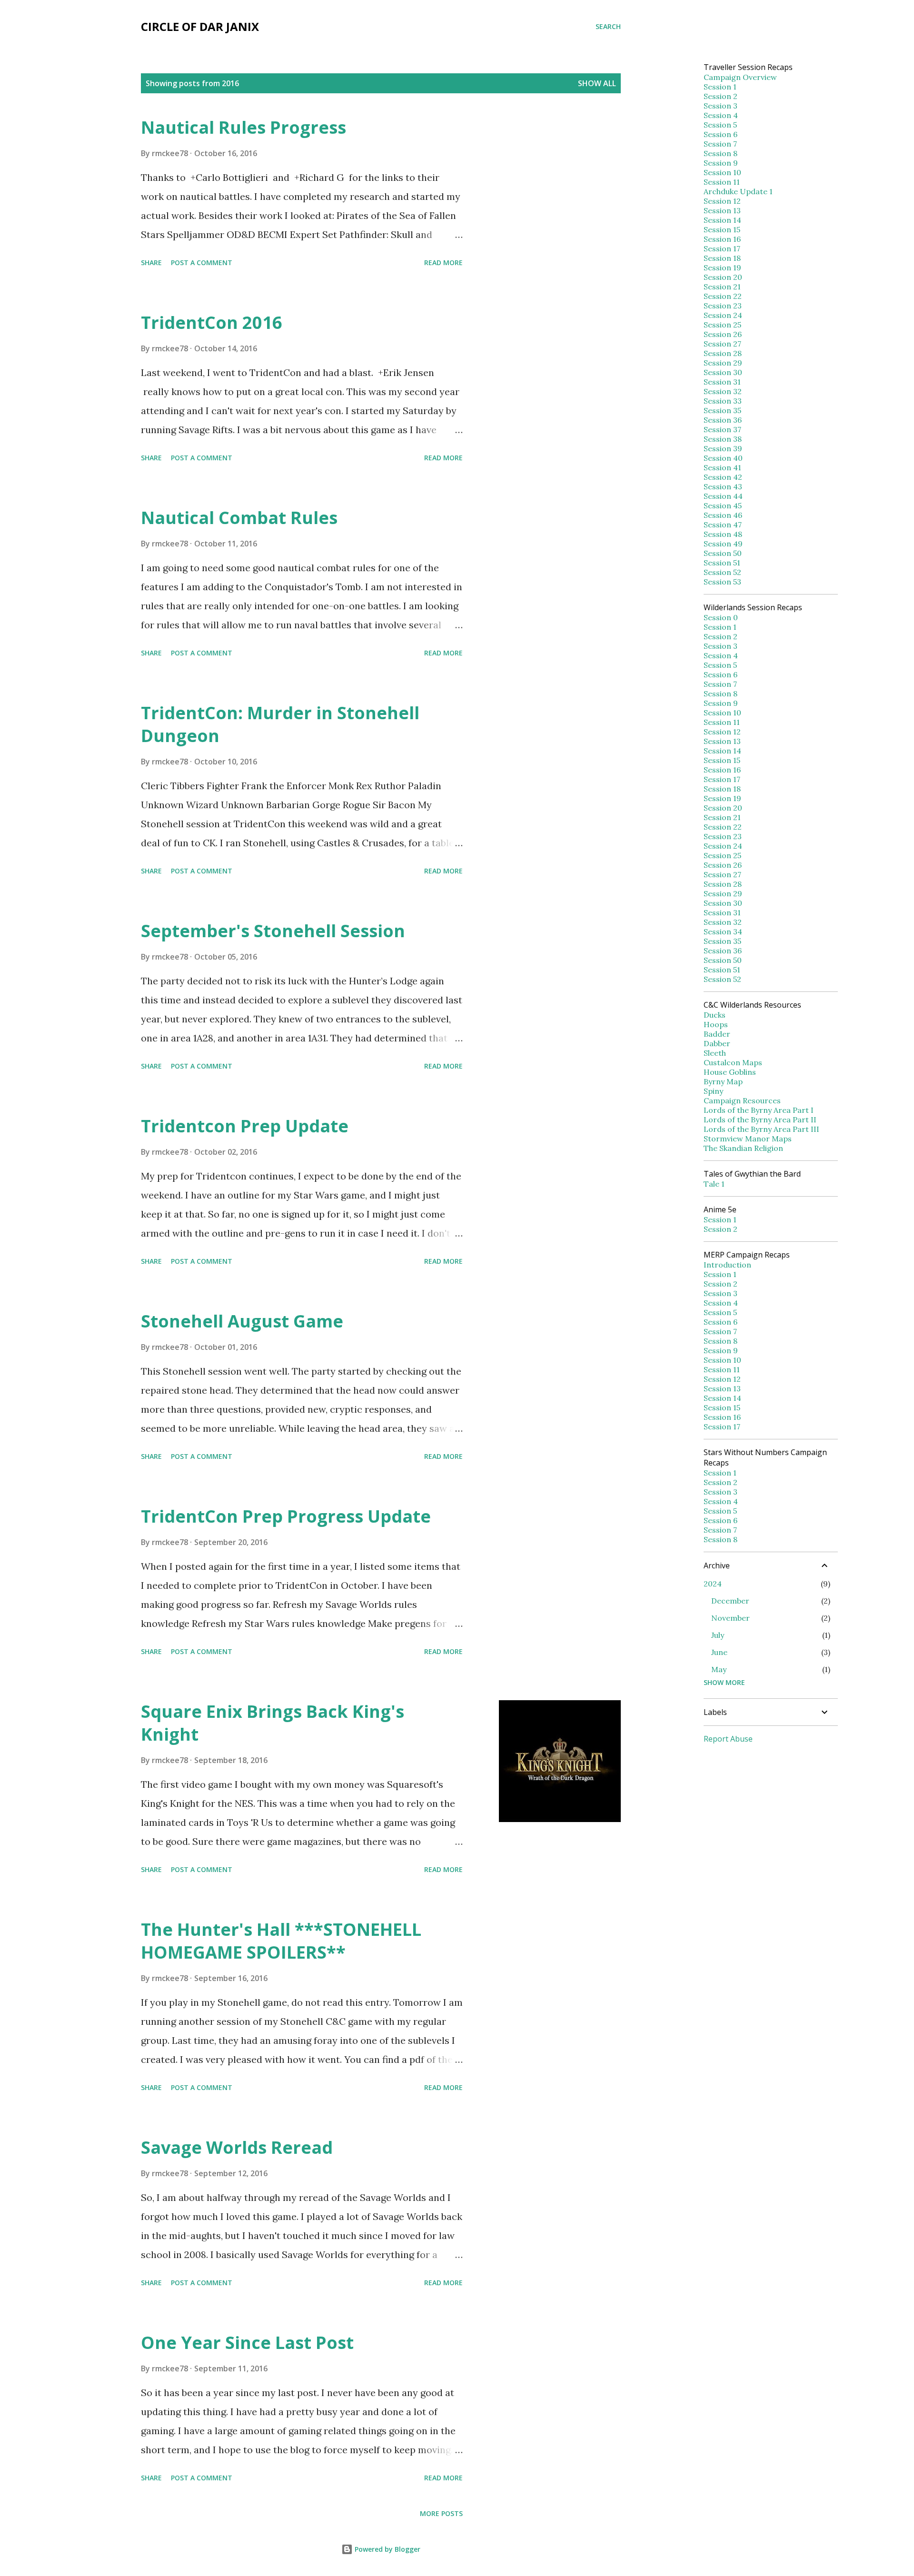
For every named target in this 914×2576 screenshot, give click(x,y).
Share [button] (151, 263)
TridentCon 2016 (212, 322)
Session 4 (721, 115)
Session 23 (723, 306)
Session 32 (723, 391)
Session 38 (723, 439)
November (730, 1618)
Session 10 (722, 172)
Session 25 (722, 325)
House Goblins (730, 1072)
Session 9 (721, 163)
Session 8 (720, 153)
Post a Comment (202, 263)
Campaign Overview (740, 77)
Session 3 (720, 106)
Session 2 (720, 96)
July (718, 1635)
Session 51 (722, 563)
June (719, 1652)
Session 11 (722, 182)
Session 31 (722, 382)
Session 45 (723, 505)
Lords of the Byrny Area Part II (760, 1120)
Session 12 (722, 201)
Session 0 (721, 617)
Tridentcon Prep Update (245, 1126)
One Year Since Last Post (247, 2343)
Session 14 (722, 220)
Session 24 (723, 315)
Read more (443, 263)
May (719, 1669)
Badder (717, 1034)
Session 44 (723, 496)
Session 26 (723, 334)
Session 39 (723, 448)
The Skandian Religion (743, 1148)
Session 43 (723, 486)
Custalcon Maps (733, 1062)
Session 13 (722, 210)
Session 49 (723, 544)
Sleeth (715, 1053)
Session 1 (720, 87)
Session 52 (722, 572)
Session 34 (723, 931)
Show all (597, 83)
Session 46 (723, 515)
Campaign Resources (742, 1100)
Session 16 (722, 239)
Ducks (715, 1015)
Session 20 (723, 277)
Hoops (716, 1024)
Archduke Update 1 (738, 191)
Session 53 (722, 582)
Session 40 (723, 458)
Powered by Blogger (387, 2549)
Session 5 (720, 125)
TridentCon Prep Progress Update (286, 1516)
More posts (441, 2513)
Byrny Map (723, 1081)
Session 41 (722, 467)
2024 (713, 1584)
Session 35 (722, 410)
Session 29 (723, 363)
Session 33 (723, 401)
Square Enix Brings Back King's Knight (273, 1723)
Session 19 (722, 268)
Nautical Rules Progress (243, 127)
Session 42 (723, 477)
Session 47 (723, 525)
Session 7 (720, 144)
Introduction (727, 1265)
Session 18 (722, 258)
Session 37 (722, 429)
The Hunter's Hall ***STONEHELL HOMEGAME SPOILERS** (281, 1941)
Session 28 (723, 353)
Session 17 (722, 248)
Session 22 (723, 296)
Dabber (717, 1043)
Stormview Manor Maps (748, 1139)
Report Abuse (728, 1739)
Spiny (713, 1091)
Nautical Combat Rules (239, 518)
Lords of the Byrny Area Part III (761, 1129)
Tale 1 (714, 1184)
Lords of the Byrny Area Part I (759, 1110)
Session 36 (723, 420)
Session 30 (723, 372)
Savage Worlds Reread (237, 2147)
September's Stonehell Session (273, 931)
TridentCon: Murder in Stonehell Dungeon (280, 724)
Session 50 (723, 553)
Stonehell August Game (242, 1321)
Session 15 (722, 229)
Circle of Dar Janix (200, 26)
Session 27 (722, 344)
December (730, 1601)
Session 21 (722, 287)
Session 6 (720, 134)
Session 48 (723, 534)
